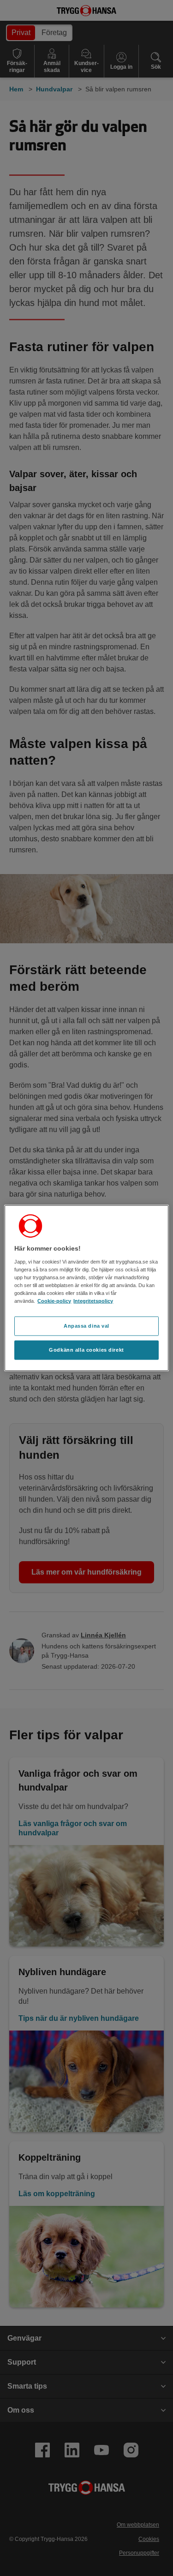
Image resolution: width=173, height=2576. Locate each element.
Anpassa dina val (86, 1326)
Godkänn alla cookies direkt (86, 1349)
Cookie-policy (54, 1301)
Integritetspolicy (93, 1301)
